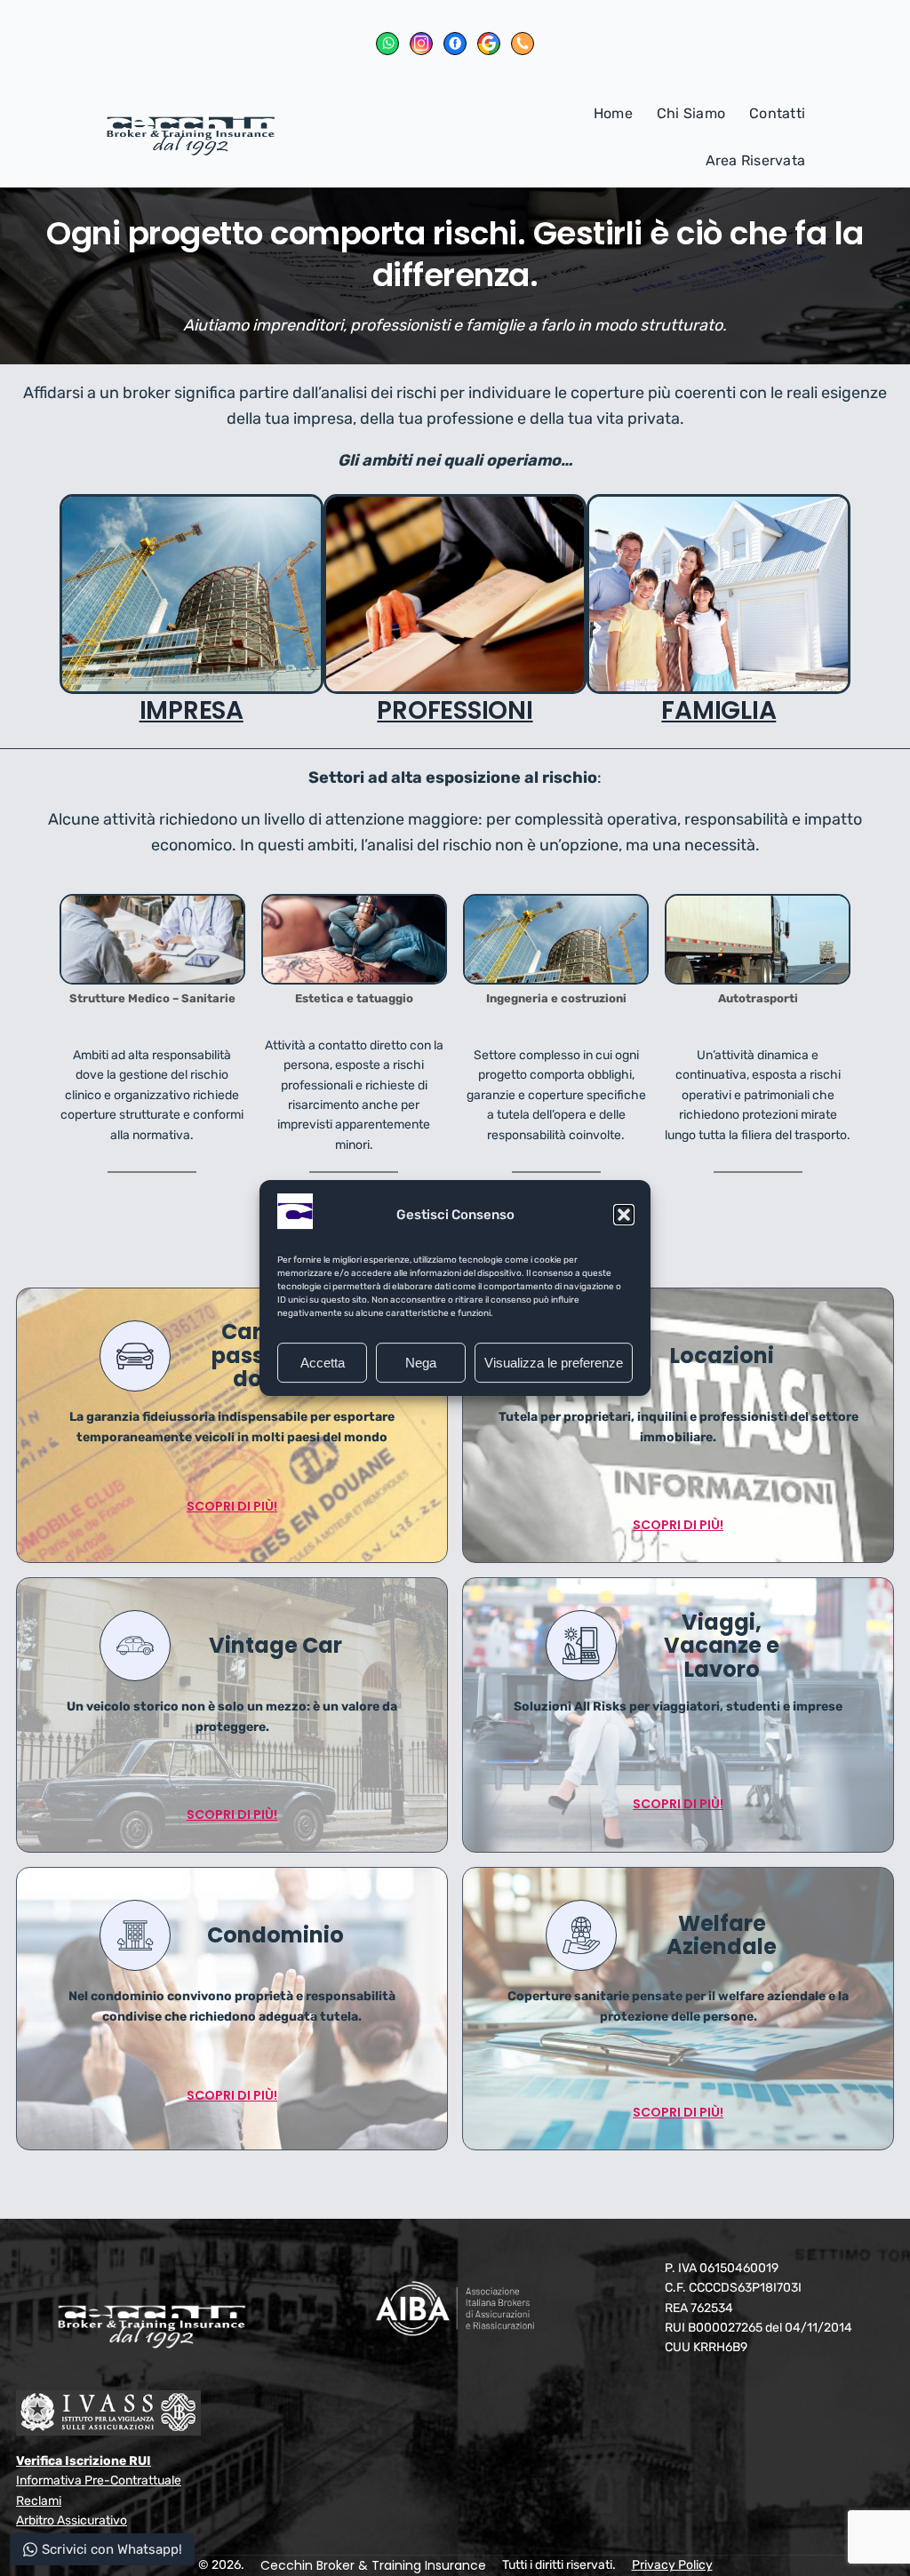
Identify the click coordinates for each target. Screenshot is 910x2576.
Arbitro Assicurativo (72, 2520)
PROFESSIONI (455, 710)
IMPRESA (192, 710)
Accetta (323, 1363)
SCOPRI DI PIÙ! (232, 1506)
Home (613, 113)
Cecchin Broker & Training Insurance (373, 2565)
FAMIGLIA (718, 710)
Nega (421, 1363)
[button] (624, 1215)
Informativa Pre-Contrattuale (99, 2480)
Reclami (39, 2501)
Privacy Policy (672, 2565)
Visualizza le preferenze (554, 1363)
